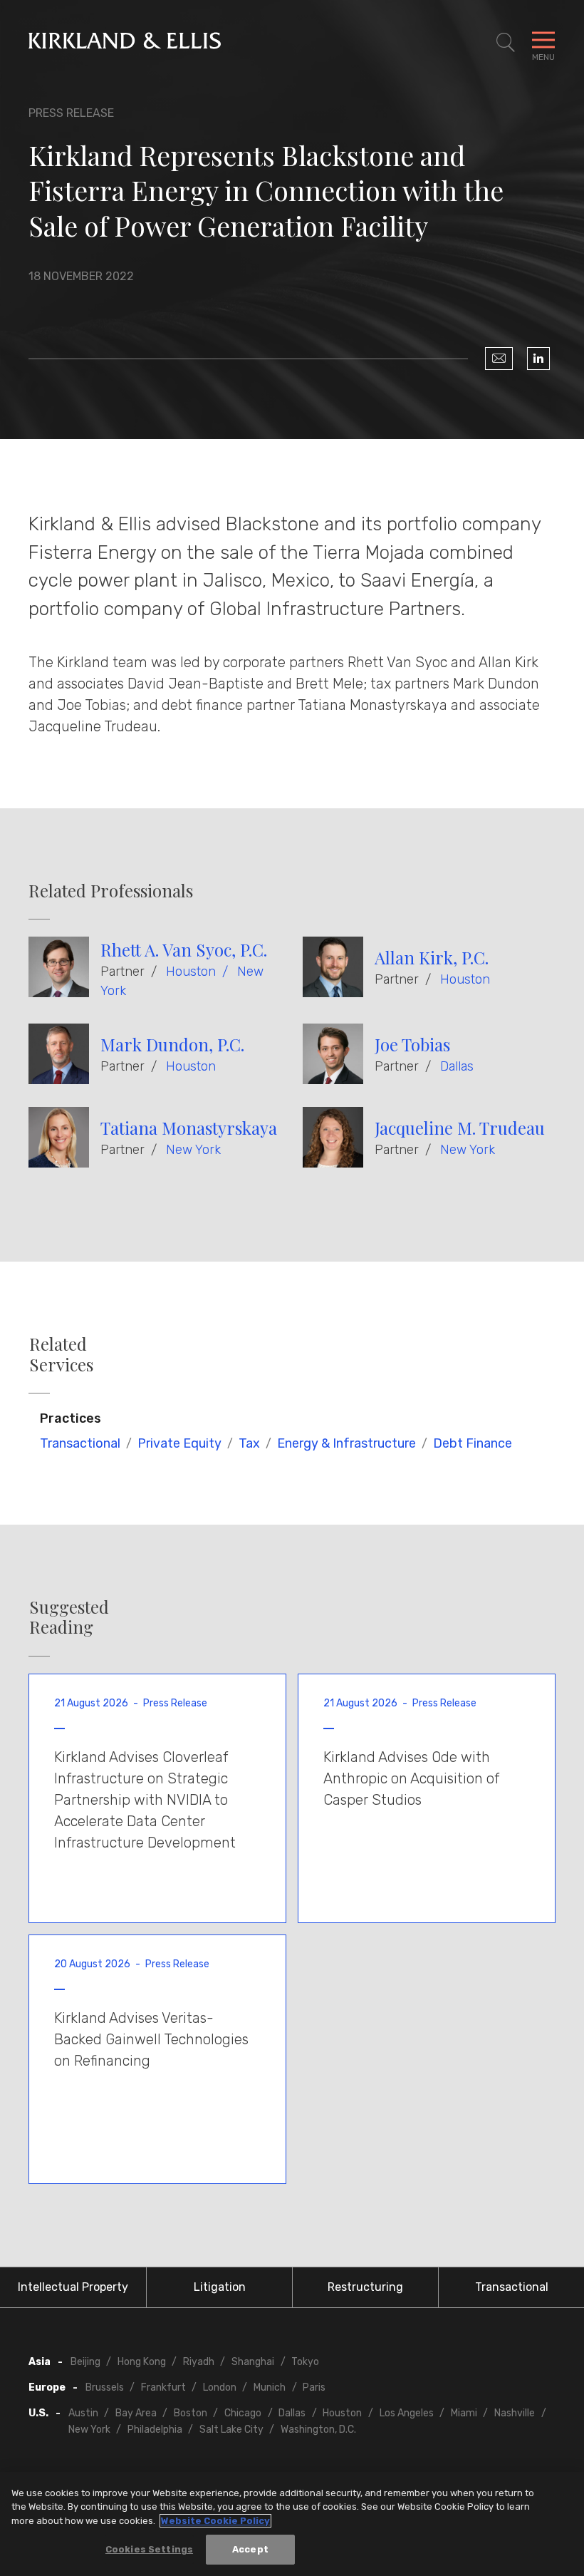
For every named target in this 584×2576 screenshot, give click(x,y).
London (220, 2387)
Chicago (243, 2413)
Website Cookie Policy (215, 2521)
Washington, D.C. (318, 2430)
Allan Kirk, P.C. (432, 957)
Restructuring (365, 2287)
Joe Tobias (412, 1044)
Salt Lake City (231, 2430)
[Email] (499, 359)
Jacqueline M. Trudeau (460, 1128)
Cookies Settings (149, 2549)
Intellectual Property (73, 2287)
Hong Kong (142, 2362)
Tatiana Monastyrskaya (189, 1128)
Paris (314, 2387)
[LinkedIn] (538, 359)
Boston (191, 2413)
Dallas (457, 1066)
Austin (83, 2413)
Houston (191, 972)
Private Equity (179, 1443)
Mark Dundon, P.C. (172, 1044)
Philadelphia (155, 2430)
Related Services (61, 1354)
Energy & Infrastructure (346, 1443)
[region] (292, 2524)
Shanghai (253, 2362)
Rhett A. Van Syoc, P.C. (184, 949)
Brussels (105, 2387)
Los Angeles (407, 2413)
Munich (270, 2387)
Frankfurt (163, 2387)
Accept (250, 2549)
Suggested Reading (69, 1617)
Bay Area (136, 2413)
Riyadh (199, 2362)
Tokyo (305, 2362)
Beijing (85, 2362)
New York (193, 1150)
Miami (464, 2413)
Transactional (80, 1443)
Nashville (515, 2413)
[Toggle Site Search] (506, 43)
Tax (249, 1443)
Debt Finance (473, 1443)
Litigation (220, 2287)
